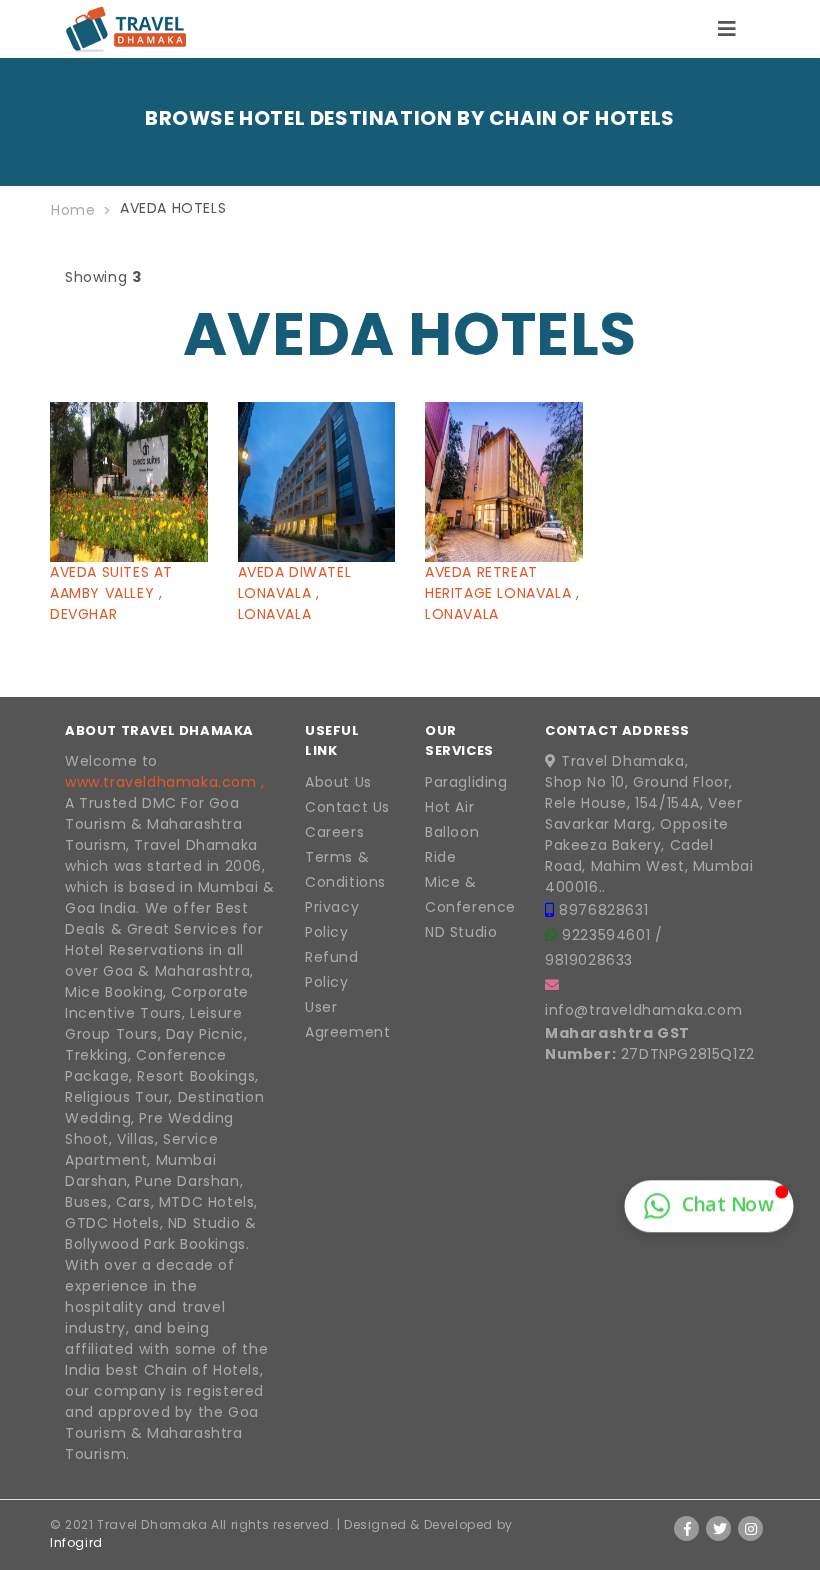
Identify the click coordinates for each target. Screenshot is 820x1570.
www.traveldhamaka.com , (165, 782)
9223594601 (608, 935)
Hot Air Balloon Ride (452, 832)
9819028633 (589, 960)
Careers (334, 832)
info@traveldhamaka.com (643, 1010)
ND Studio (461, 932)
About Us (338, 782)
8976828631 (603, 910)
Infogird (76, 1542)
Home (73, 210)
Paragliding (466, 782)
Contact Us (347, 807)
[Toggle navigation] (727, 29)
